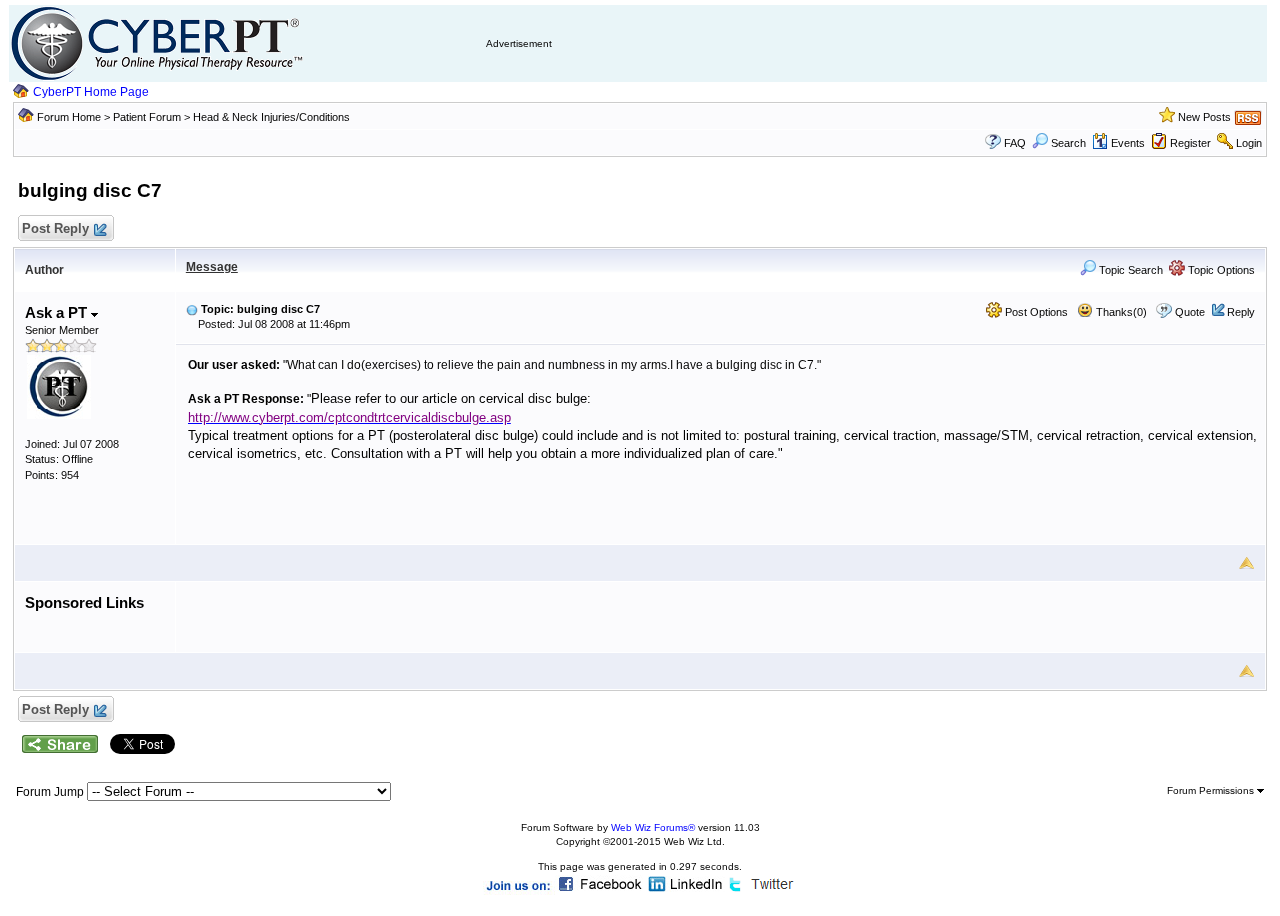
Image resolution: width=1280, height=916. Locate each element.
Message (212, 267)
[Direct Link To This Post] (192, 309)
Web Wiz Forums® (653, 827)
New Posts (1204, 117)
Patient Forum (148, 117)
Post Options (1035, 312)
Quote (1190, 312)
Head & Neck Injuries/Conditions (271, 117)
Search (1068, 143)
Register (1190, 143)
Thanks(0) (1120, 312)
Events (1128, 143)
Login (1249, 143)
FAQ (1015, 143)
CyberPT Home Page (91, 92)
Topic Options (1220, 270)
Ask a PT (58, 312)
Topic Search (1129, 270)
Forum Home (69, 117)
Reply (1241, 312)
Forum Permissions (1212, 790)
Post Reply (55, 228)
